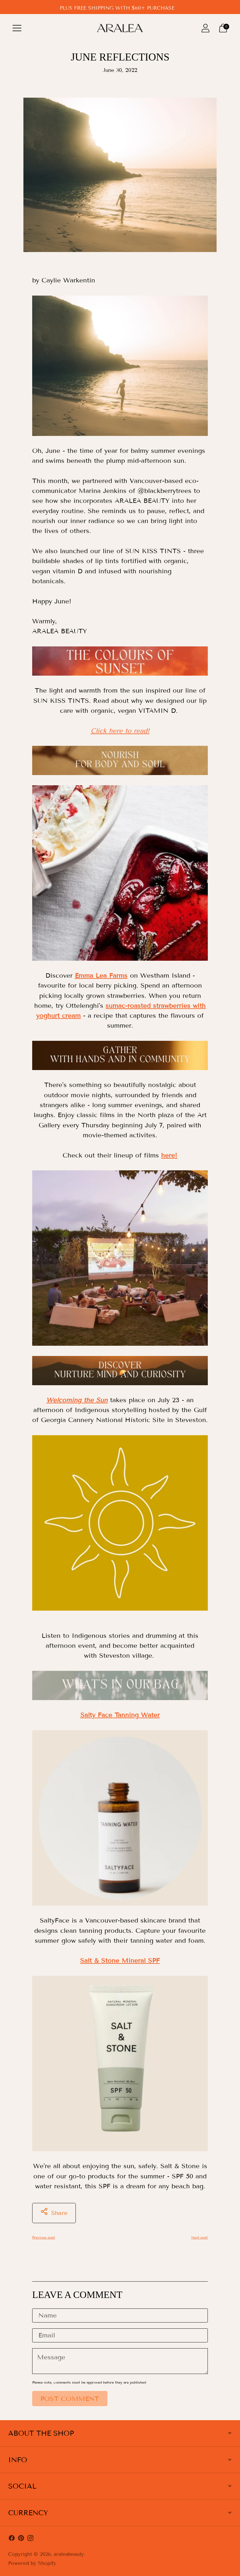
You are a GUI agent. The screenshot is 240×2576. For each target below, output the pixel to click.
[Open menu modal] (17, 28)
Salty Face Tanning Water (120, 1715)
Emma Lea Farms (101, 975)
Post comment (70, 2399)
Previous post (44, 2237)
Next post (199, 2237)
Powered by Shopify (32, 2563)
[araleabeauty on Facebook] (12, 2539)
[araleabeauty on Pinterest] (21, 2539)
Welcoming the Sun (77, 1400)
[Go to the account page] (205, 28)
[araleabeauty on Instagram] (30, 2539)
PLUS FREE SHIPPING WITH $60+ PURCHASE (117, 8)
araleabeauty (69, 2554)
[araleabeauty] (120, 28)
